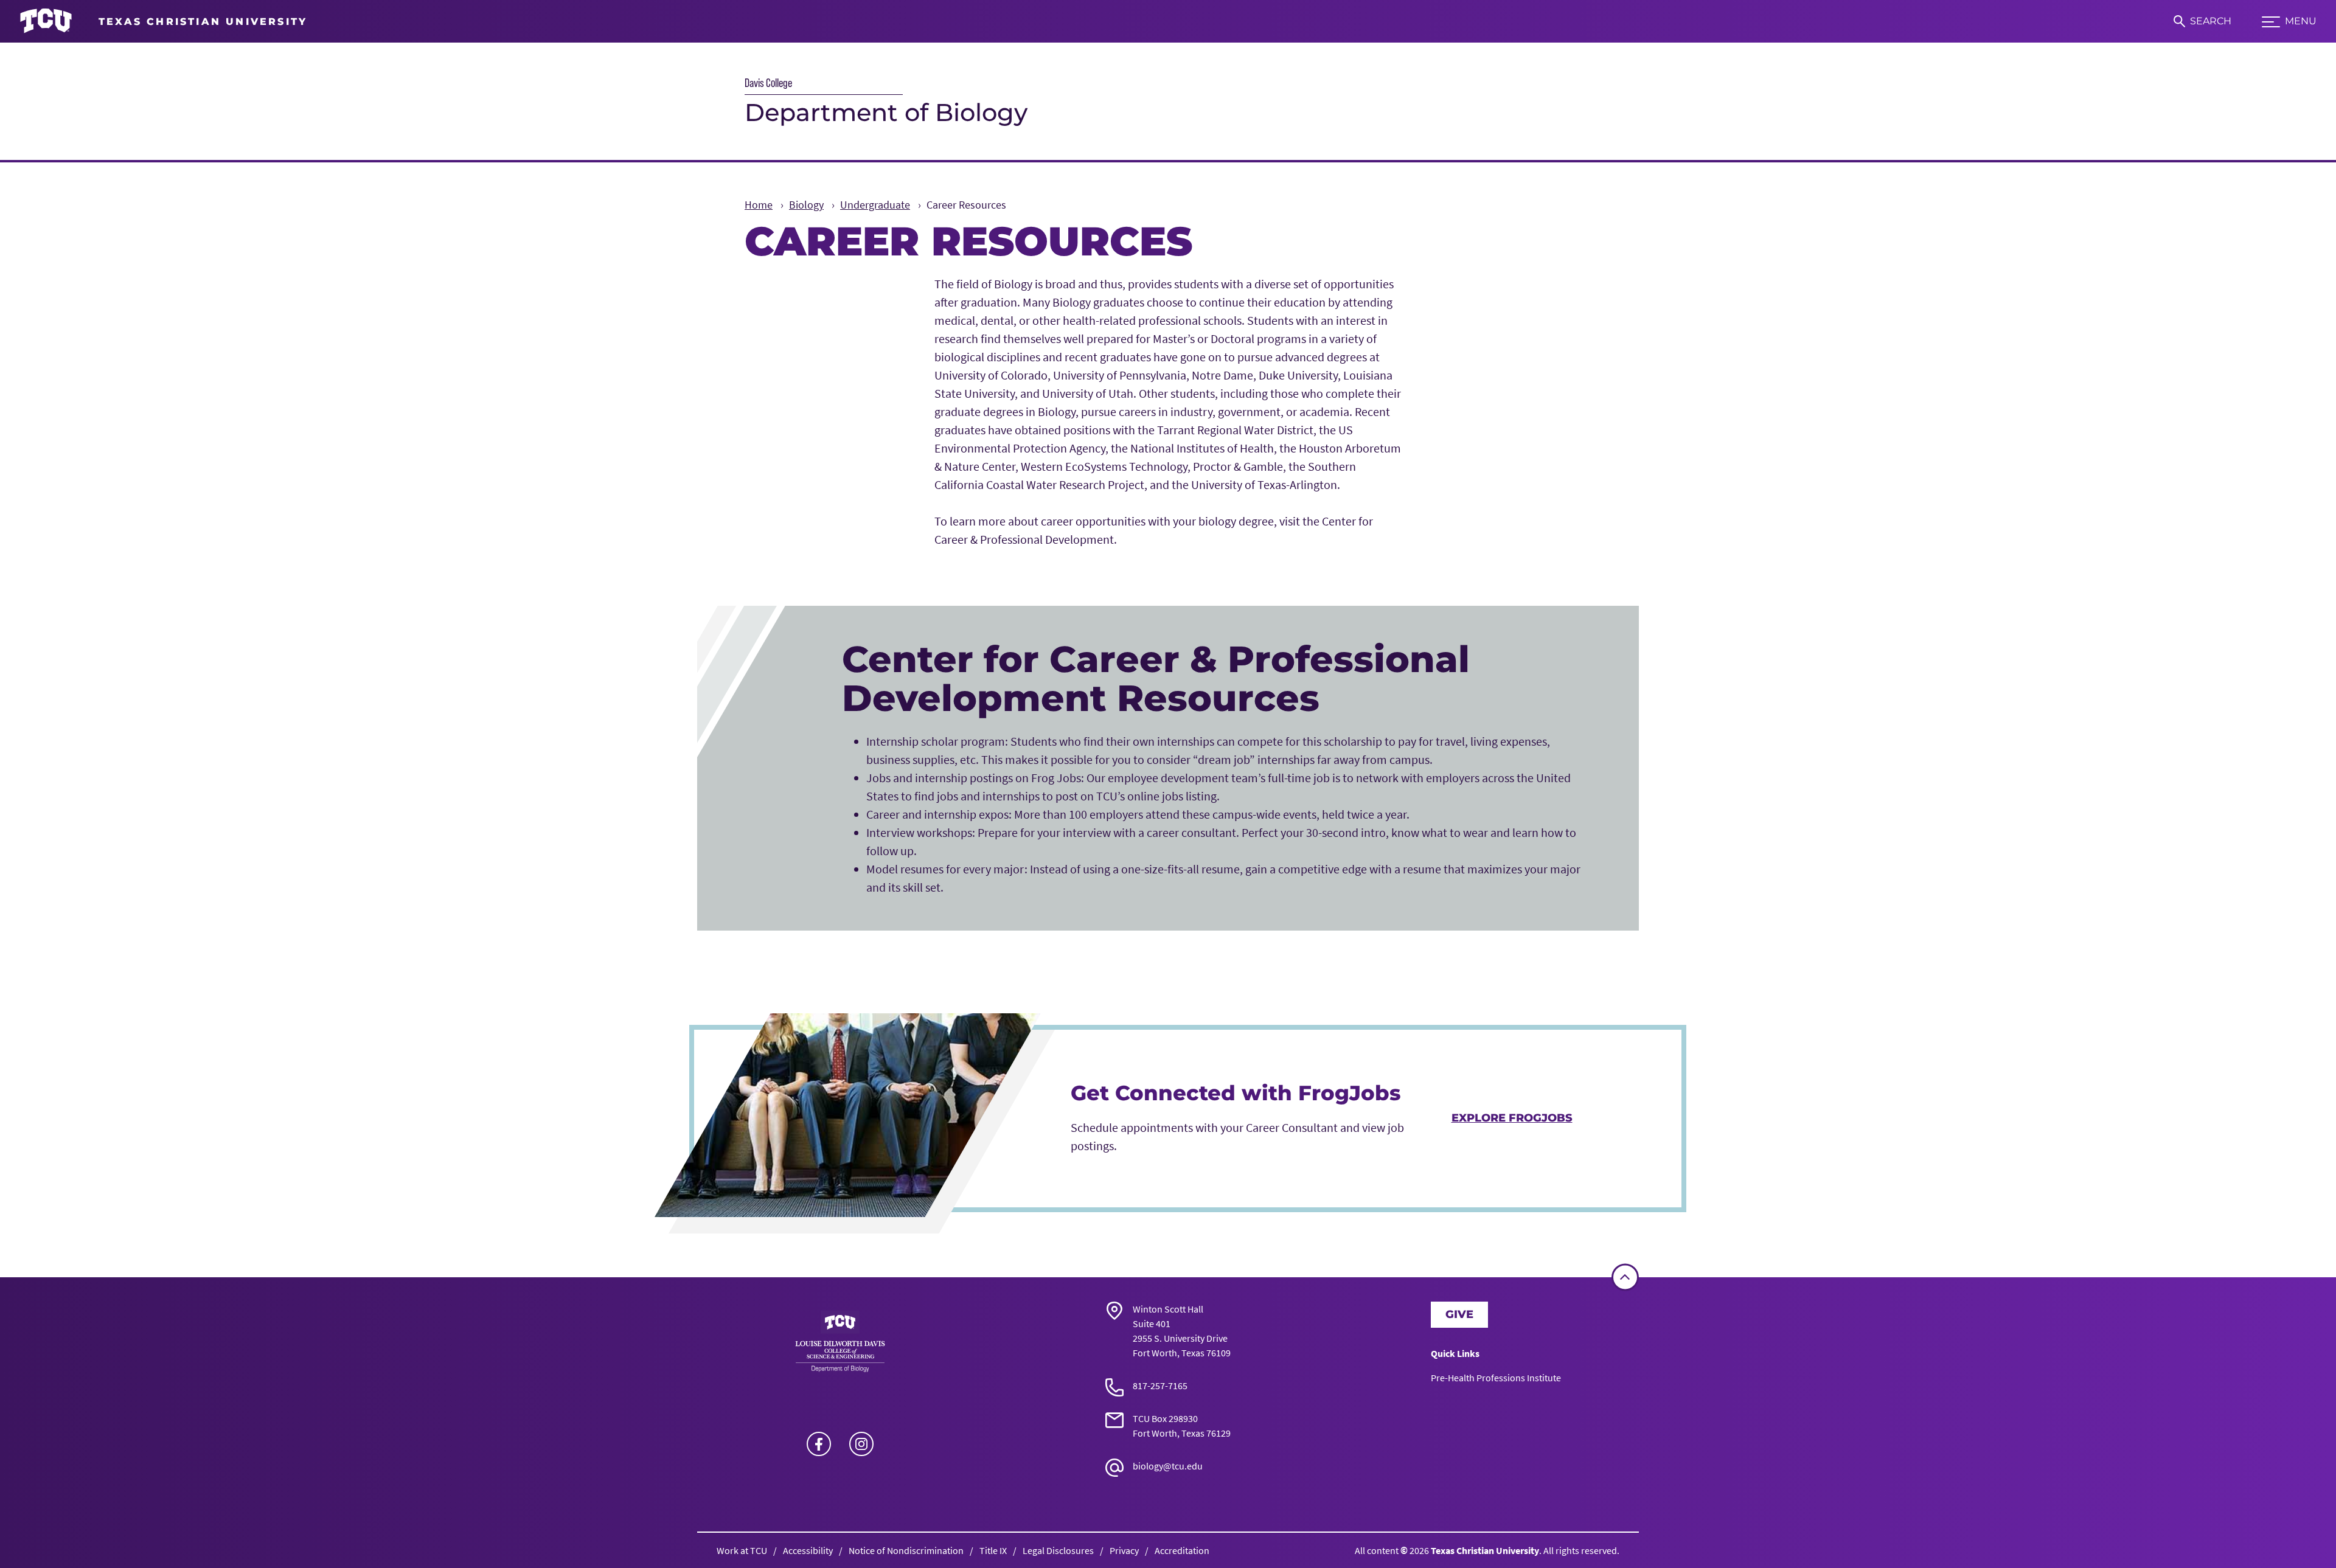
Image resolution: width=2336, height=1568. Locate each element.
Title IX (993, 1550)
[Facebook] (819, 1444)
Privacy (1124, 1550)
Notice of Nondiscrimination (906, 1550)
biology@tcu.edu (1168, 1466)
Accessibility (808, 1550)
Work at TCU (742, 1550)
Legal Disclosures (1058, 1550)
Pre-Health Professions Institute (1496, 1378)
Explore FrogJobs (1512, 1118)
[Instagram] (861, 1444)
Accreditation (1182, 1550)
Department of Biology (886, 112)
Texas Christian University (1485, 1550)
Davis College (768, 83)
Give (1459, 1314)
